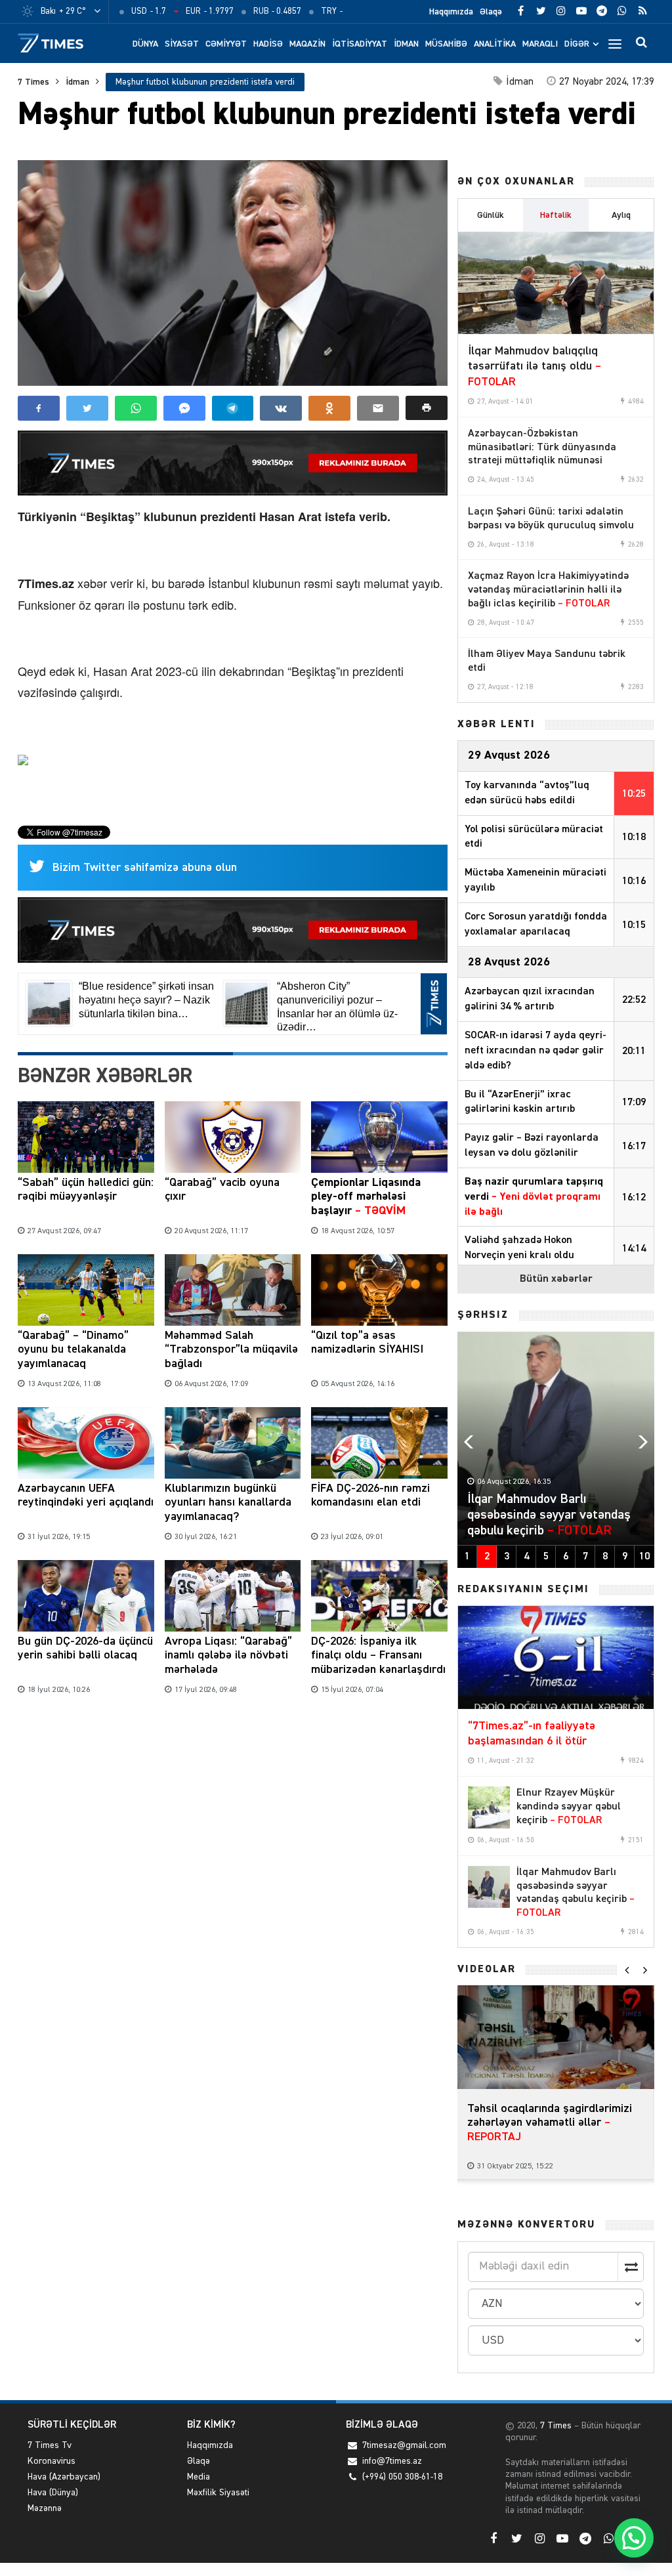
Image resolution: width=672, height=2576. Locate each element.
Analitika (495, 44)
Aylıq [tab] (621, 215)
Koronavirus (52, 2461)
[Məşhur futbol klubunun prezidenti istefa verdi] (233, 273)
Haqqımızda (451, 12)
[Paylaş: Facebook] (39, 408)
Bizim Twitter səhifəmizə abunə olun (145, 868)
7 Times (33, 82)
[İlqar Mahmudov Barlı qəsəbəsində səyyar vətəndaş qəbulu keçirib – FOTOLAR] (489, 1887)
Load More (233, 1740)
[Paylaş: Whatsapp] (136, 408)
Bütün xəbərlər (556, 1279)
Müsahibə (446, 44)
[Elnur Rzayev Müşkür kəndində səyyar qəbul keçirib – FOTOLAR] (489, 1807)
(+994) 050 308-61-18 (402, 2477)
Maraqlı (540, 44)
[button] (427, 408)
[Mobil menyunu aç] (615, 43)
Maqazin (307, 44)
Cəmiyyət (226, 44)
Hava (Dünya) (53, 2493)
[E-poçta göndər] (378, 408)
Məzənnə (45, 2508)
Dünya (145, 44)
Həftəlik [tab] (556, 215)
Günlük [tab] (491, 215)
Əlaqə (491, 12)
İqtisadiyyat (360, 44)
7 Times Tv (50, 2445)
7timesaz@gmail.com (404, 2445)
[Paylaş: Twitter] (87, 408)
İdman (406, 44)
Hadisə (268, 44)
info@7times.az (392, 2461)
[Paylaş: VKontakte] (281, 408)
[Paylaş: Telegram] (233, 408)
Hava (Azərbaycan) (64, 2477)
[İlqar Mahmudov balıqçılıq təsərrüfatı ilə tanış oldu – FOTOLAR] (556, 283)
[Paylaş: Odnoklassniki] (329, 408)
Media (199, 2477)
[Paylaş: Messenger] (184, 408)
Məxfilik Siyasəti (218, 2493)
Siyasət (182, 44)
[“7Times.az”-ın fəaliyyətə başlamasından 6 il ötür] (556, 1657)
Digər (577, 44)
